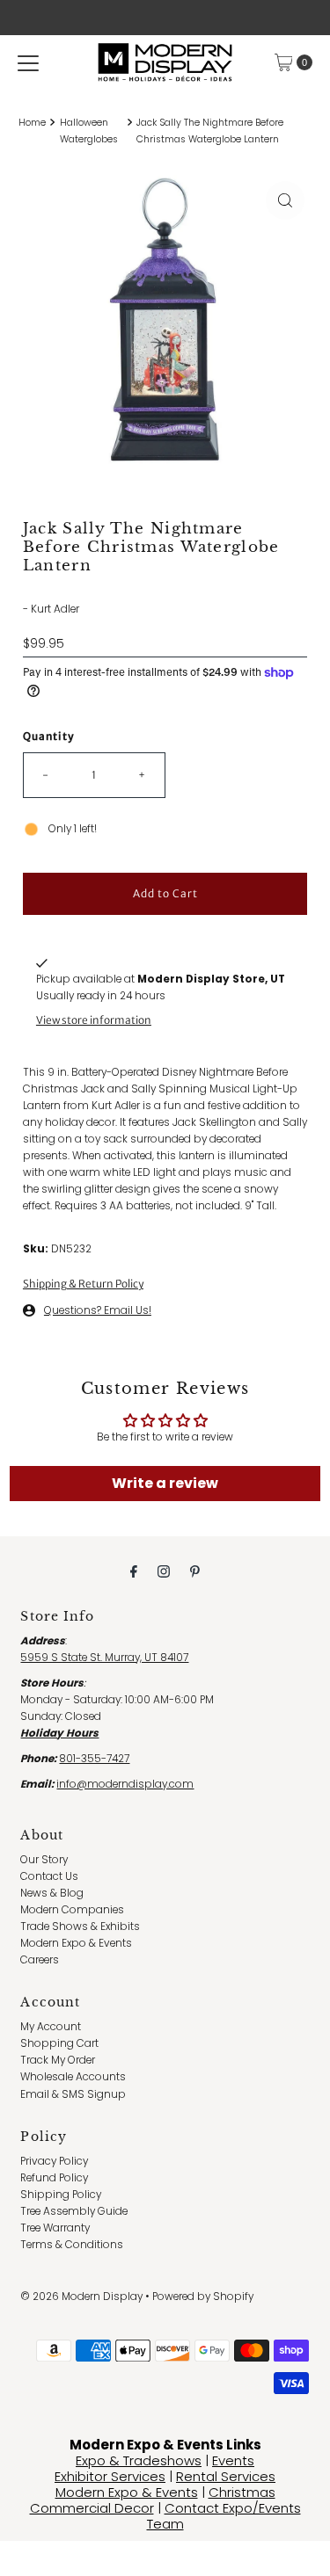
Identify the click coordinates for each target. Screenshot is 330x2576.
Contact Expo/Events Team (224, 2516)
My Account (51, 2027)
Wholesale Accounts (73, 2077)
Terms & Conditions (72, 2245)
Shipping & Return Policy (83, 1284)
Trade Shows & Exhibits (80, 1927)
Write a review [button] (165, 1483)
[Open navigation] (28, 62)
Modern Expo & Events (76, 1943)
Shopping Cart (59, 2043)
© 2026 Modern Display (81, 2297)
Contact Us (49, 1876)
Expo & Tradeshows (139, 2460)
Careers (40, 1960)
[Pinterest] (195, 1571)
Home (32, 123)
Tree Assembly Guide (74, 2211)
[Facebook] (134, 1571)
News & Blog (52, 1893)
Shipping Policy (61, 2195)
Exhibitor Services (110, 2476)
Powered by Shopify (203, 2297)
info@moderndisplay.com (125, 1784)
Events (233, 2460)
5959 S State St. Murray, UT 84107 (104, 1658)
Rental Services (226, 2476)
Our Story (44, 1860)
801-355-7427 (94, 1759)
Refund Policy (54, 2178)
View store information (94, 1020)
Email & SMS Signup (73, 2094)
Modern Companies (72, 1910)
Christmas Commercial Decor (153, 2500)
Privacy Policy (54, 2161)
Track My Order (58, 2060)
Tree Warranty (55, 2228)
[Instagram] (164, 1571)
